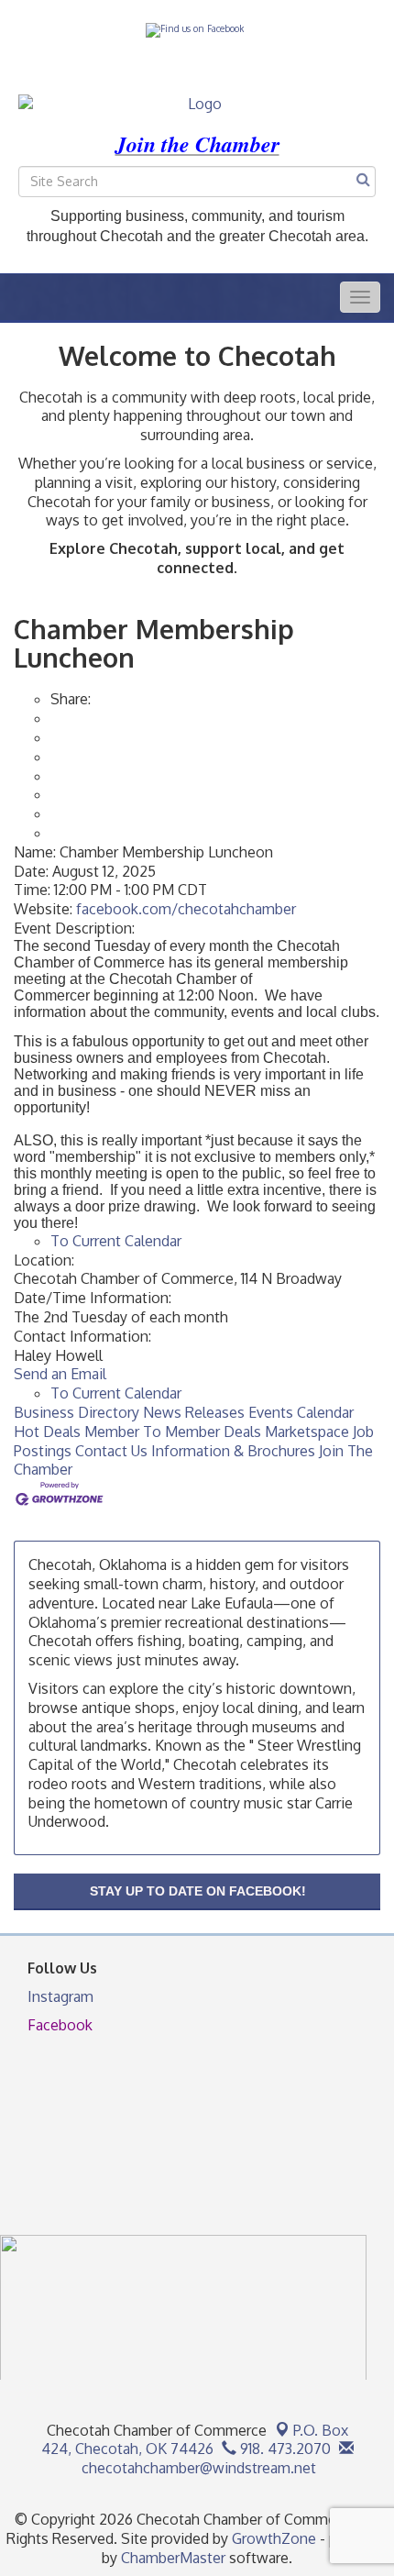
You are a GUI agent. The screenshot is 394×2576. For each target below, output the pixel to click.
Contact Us (111, 1451)
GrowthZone (274, 2538)
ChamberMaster (173, 2558)
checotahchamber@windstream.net (197, 2468)
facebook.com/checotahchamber (186, 909)
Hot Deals (47, 1432)
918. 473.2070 (284, 2449)
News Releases (194, 1412)
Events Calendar (301, 1412)
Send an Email (60, 1374)
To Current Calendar (116, 1241)
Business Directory (77, 1412)
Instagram (60, 1996)
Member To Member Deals (173, 1432)
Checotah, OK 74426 (195, 2440)
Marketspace (307, 1432)
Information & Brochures (233, 1451)
